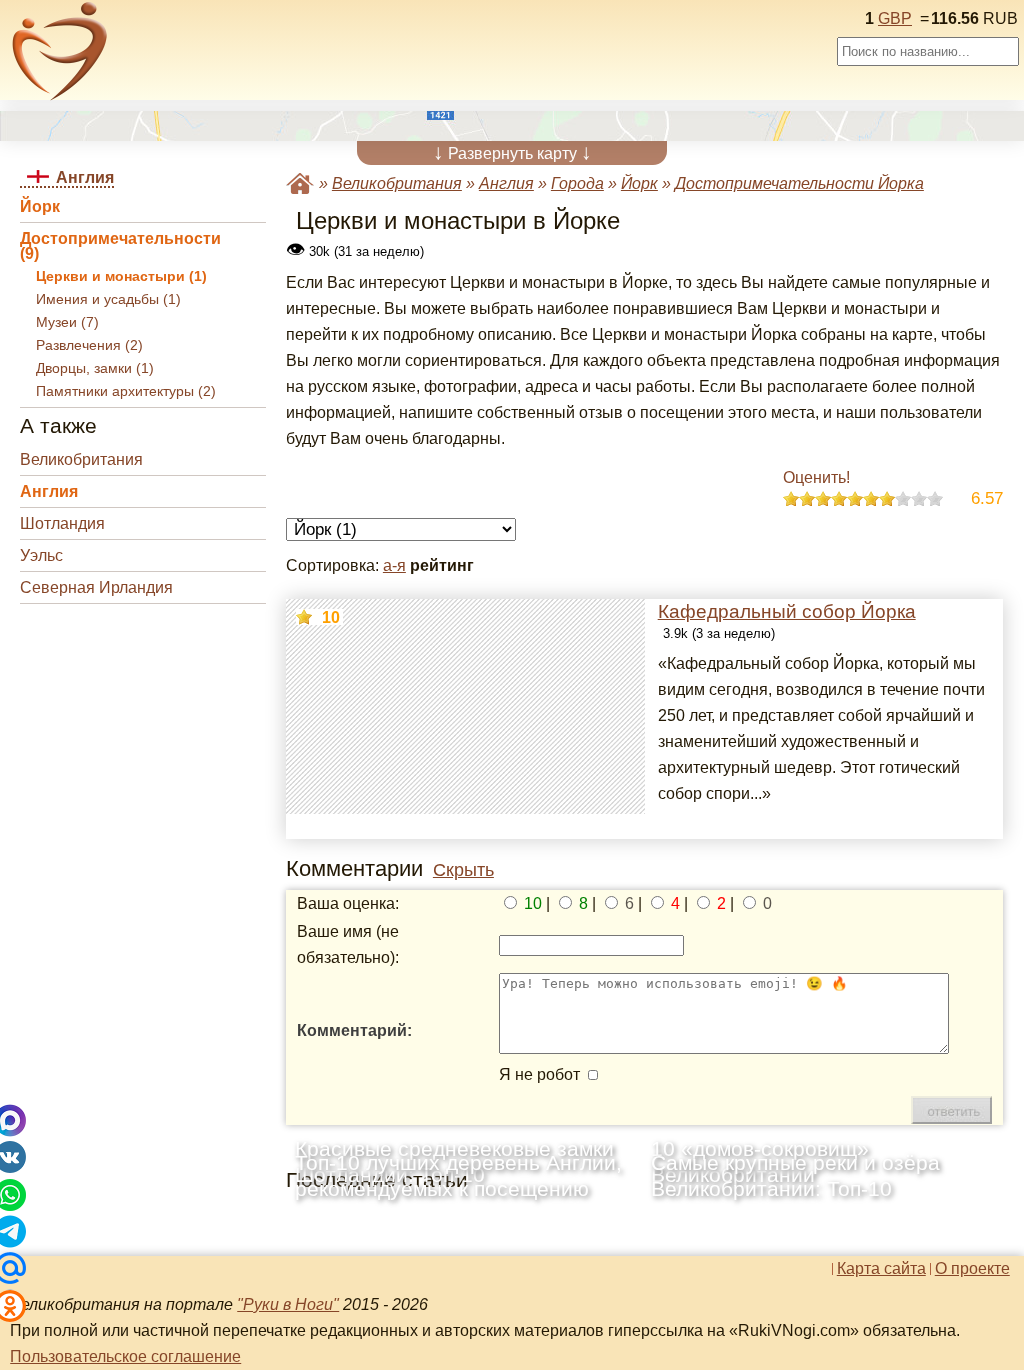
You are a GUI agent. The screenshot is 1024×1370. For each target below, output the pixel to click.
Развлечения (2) (89, 345)
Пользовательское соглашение (125, 1356)
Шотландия (62, 523)
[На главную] (60, 51)
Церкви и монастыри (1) (121, 276)
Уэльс (41, 555)
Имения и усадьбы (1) (108, 299)
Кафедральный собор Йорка (787, 611)
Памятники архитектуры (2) (126, 391)
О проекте (972, 1269)
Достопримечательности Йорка (799, 183)
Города (577, 183)
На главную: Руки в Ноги (300, 183)
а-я (394, 565)
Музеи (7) (67, 322)
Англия (49, 491)
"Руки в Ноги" (288, 1304)
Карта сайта (881, 1269)
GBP (895, 18)
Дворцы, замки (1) (95, 368)
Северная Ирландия (96, 587)
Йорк (40, 206)
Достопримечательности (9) (120, 246)
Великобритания (81, 459)
